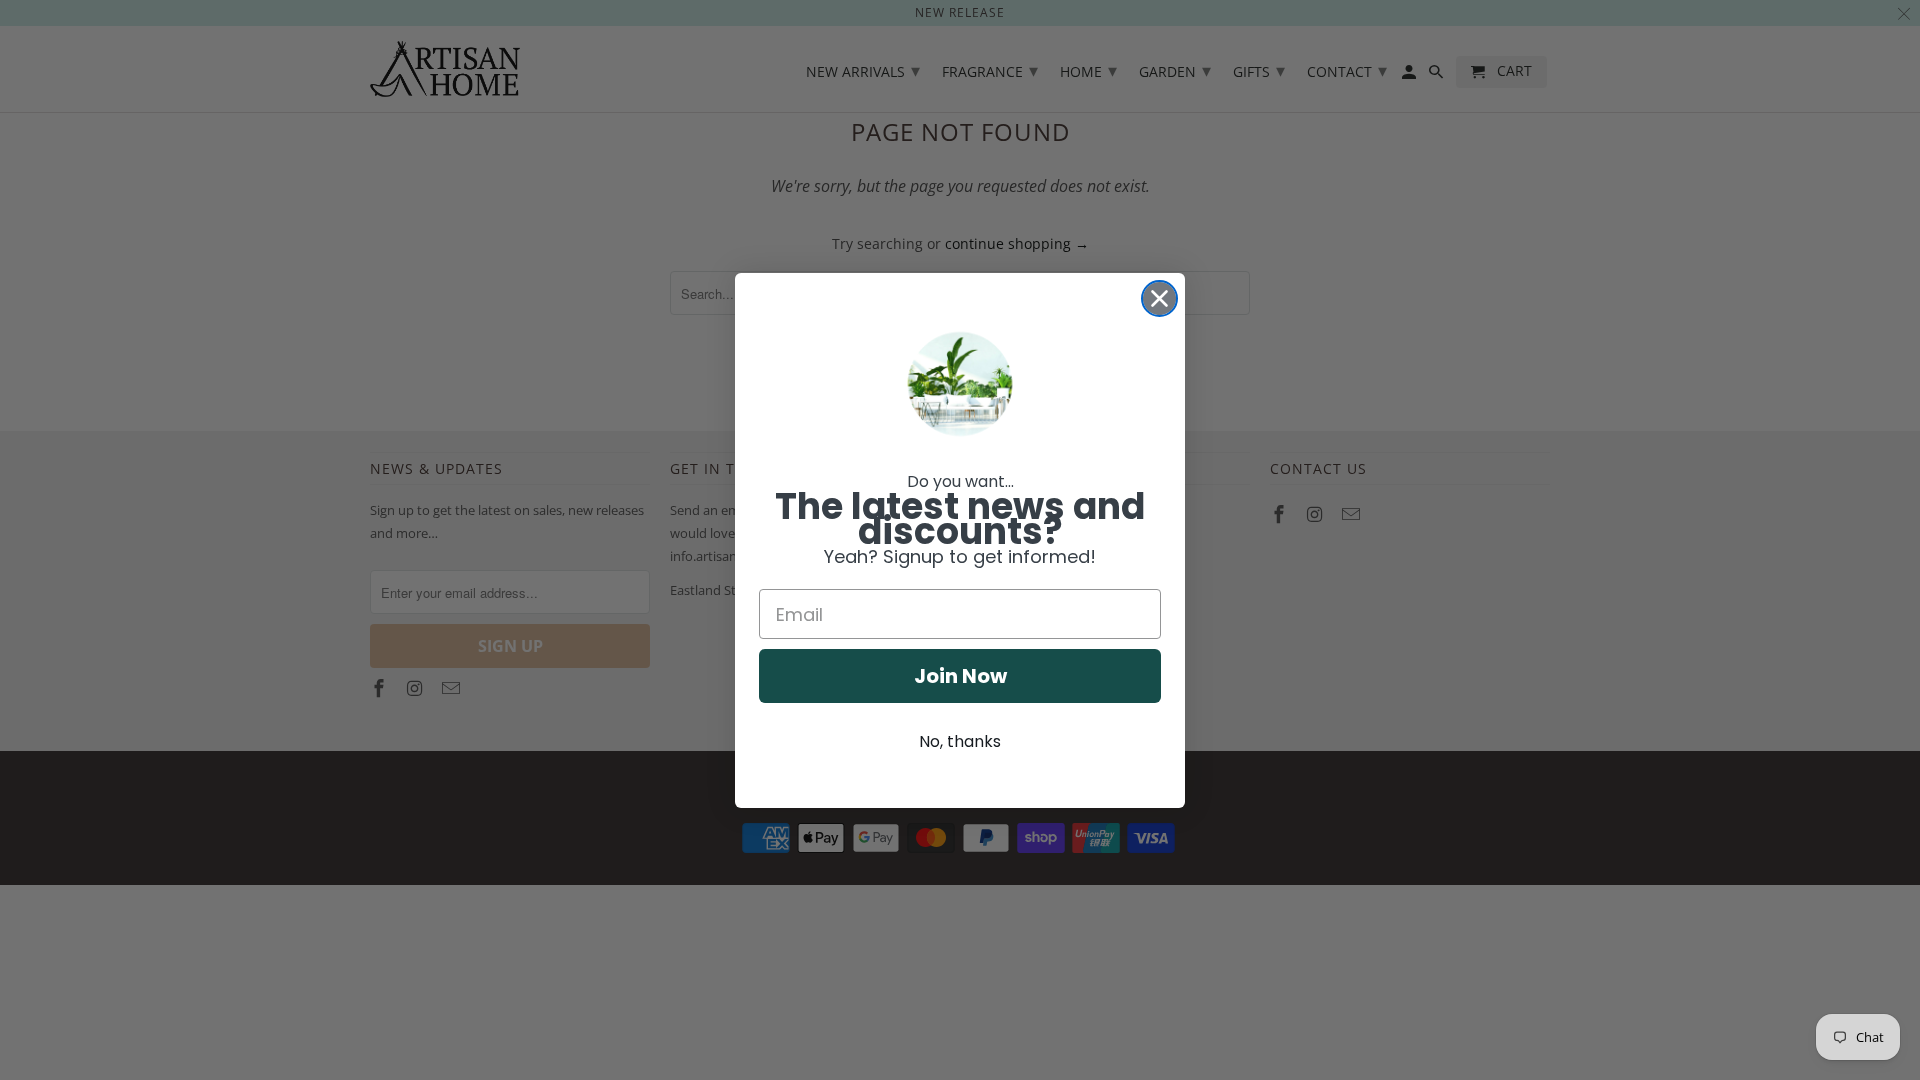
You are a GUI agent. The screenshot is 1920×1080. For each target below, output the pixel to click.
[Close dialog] (1159, 298)
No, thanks (960, 741)
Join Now (960, 676)
